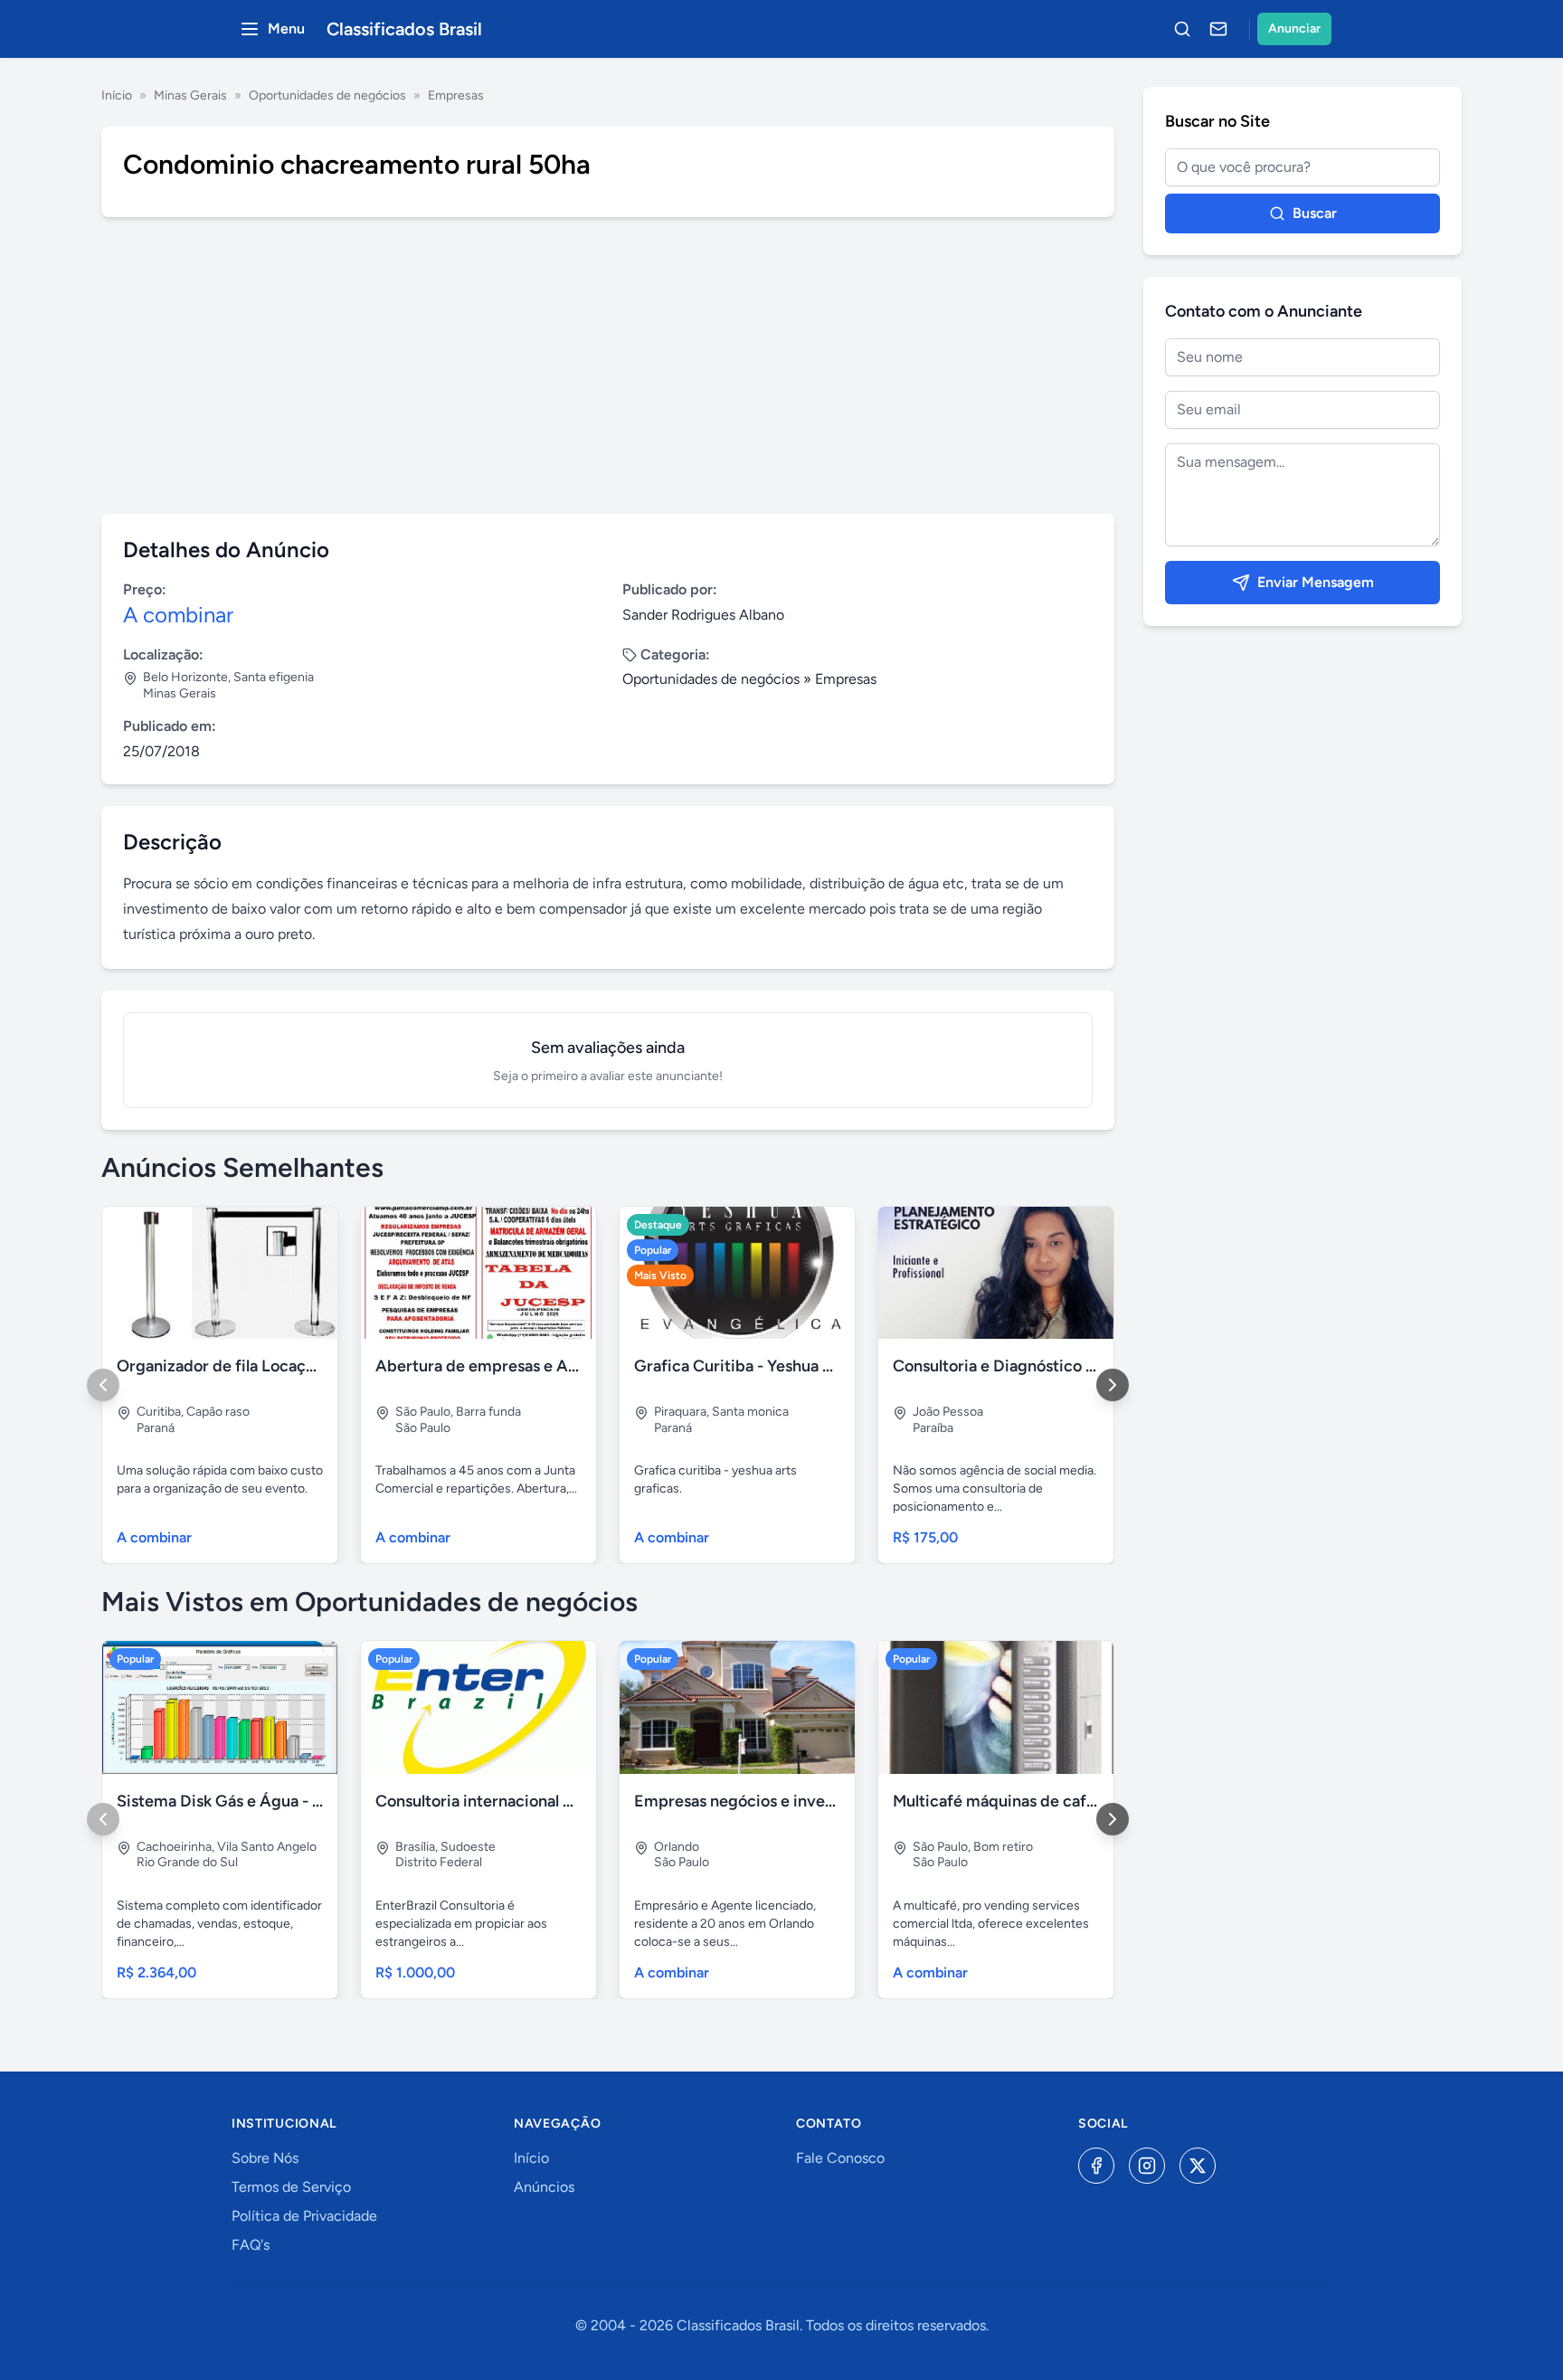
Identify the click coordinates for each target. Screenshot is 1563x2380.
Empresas (456, 95)
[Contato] (1218, 29)
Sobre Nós (265, 2158)
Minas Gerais (190, 95)
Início (117, 95)
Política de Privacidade (304, 2216)
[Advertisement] (608, 365)
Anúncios (544, 2187)
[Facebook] (1096, 2166)
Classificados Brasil (404, 29)
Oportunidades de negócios (327, 95)
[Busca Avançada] (1182, 29)
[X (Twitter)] (1198, 2166)
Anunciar (1294, 28)
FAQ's (251, 2245)
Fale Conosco (840, 2158)
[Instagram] (1147, 2166)
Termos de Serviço (291, 2187)
